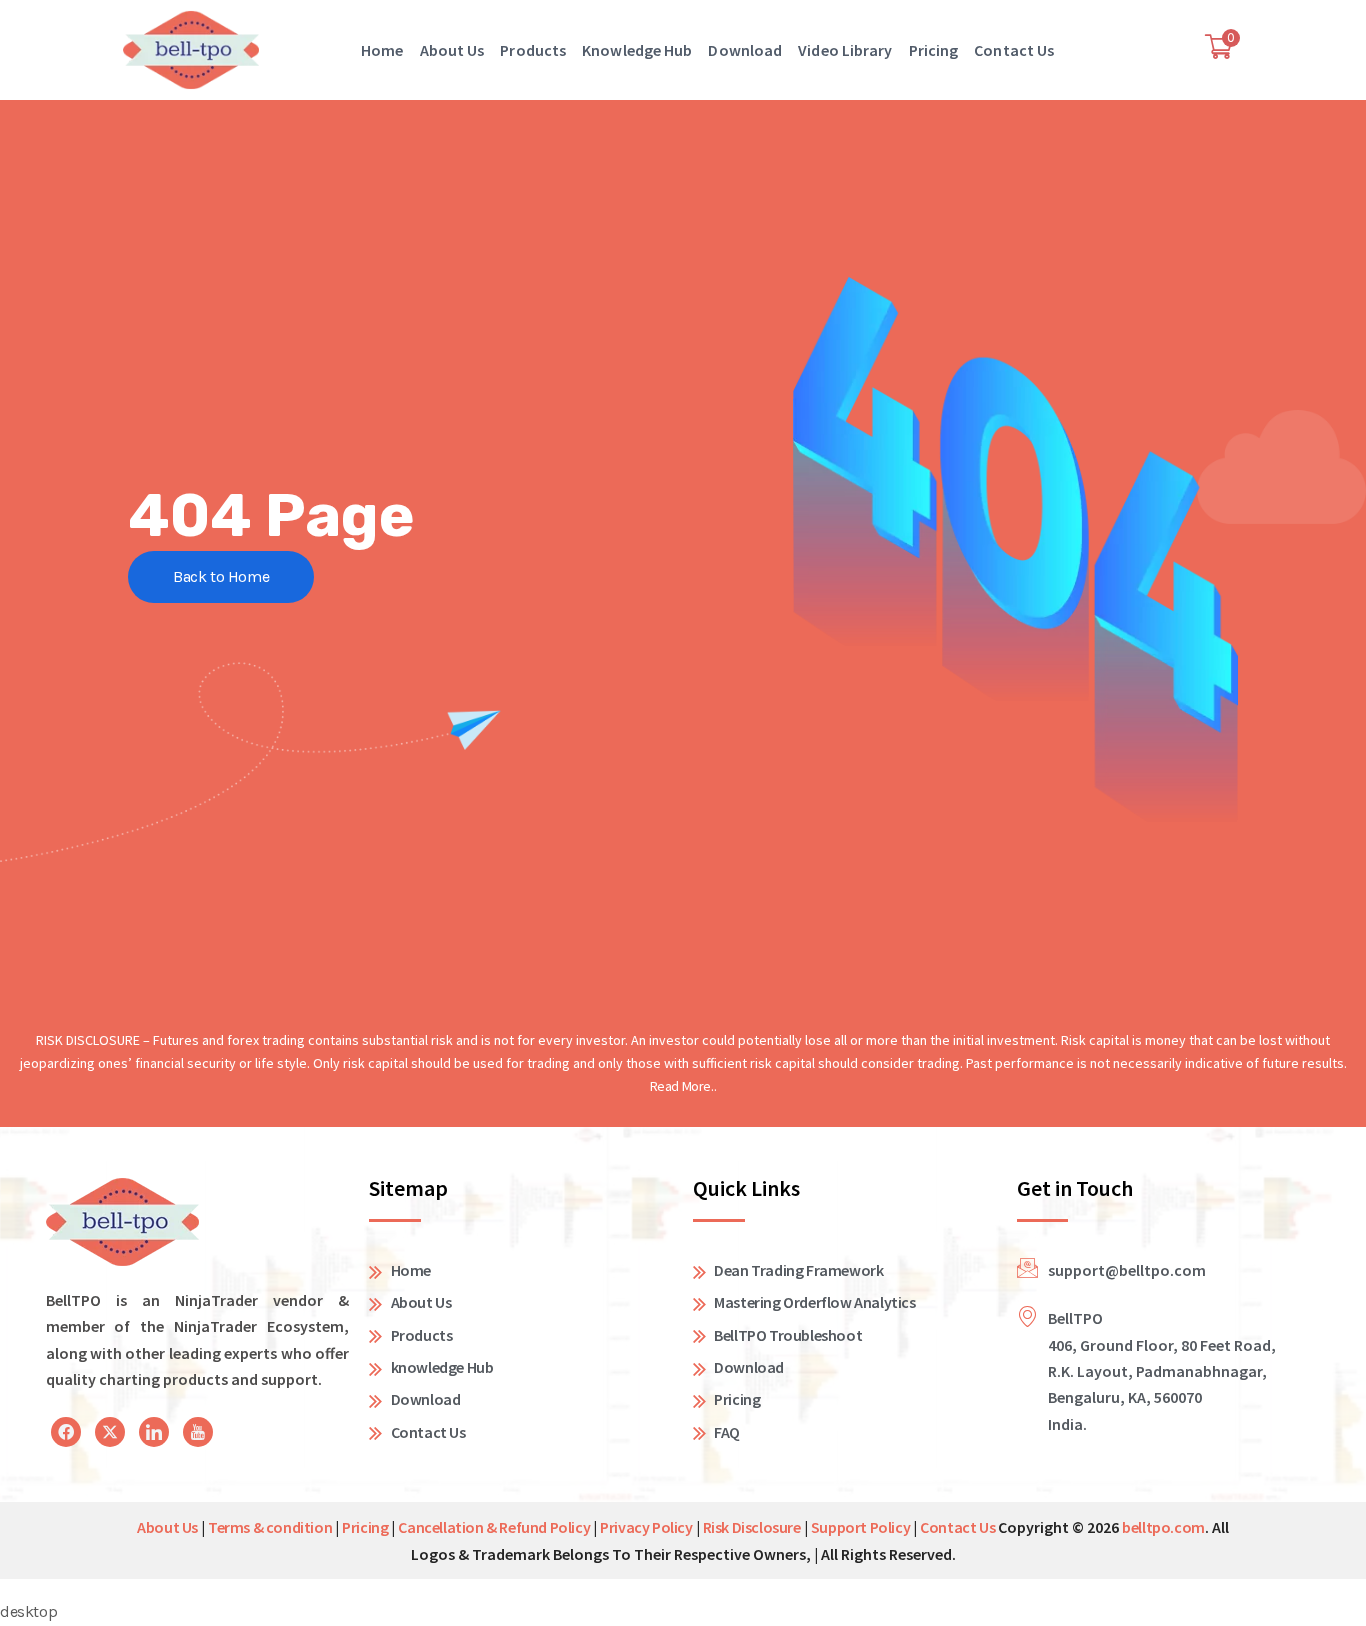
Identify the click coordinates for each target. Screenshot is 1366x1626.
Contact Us (1014, 50)
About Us (452, 50)
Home (382, 50)
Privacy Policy (646, 1527)
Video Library (845, 50)
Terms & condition (270, 1527)
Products (533, 50)
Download (745, 50)
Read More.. (683, 1086)
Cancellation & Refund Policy (494, 1527)
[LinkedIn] (66, 1432)
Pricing (934, 50)
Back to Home (221, 576)
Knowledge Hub (637, 50)
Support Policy (860, 1527)
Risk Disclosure (752, 1527)
